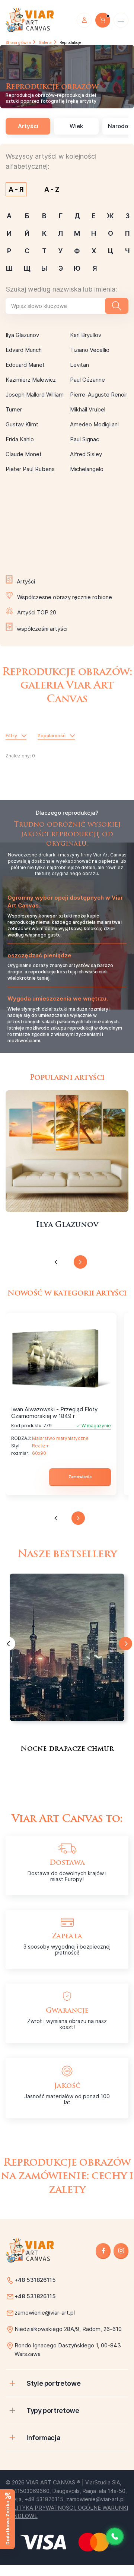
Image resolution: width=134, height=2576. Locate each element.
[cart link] (103, 20)
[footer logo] (30, 2250)
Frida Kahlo (20, 439)
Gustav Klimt (22, 424)
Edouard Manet (25, 365)
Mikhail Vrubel (88, 409)
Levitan (79, 365)
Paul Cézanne (87, 380)
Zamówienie (80, 1477)
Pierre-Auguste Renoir (99, 395)
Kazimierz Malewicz (31, 380)
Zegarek (67, 1151)
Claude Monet (24, 454)
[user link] (84, 20)
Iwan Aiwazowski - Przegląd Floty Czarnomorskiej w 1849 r (54, 1413)
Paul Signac (84, 439)
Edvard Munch (24, 350)
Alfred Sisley (86, 454)
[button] (56, 1262)
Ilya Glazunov (22, 335)
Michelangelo (87, 469)
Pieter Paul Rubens (30, 469)
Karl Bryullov (86, 335)
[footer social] (103, 2250)
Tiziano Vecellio (90, 350)
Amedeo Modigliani (94, 424)
